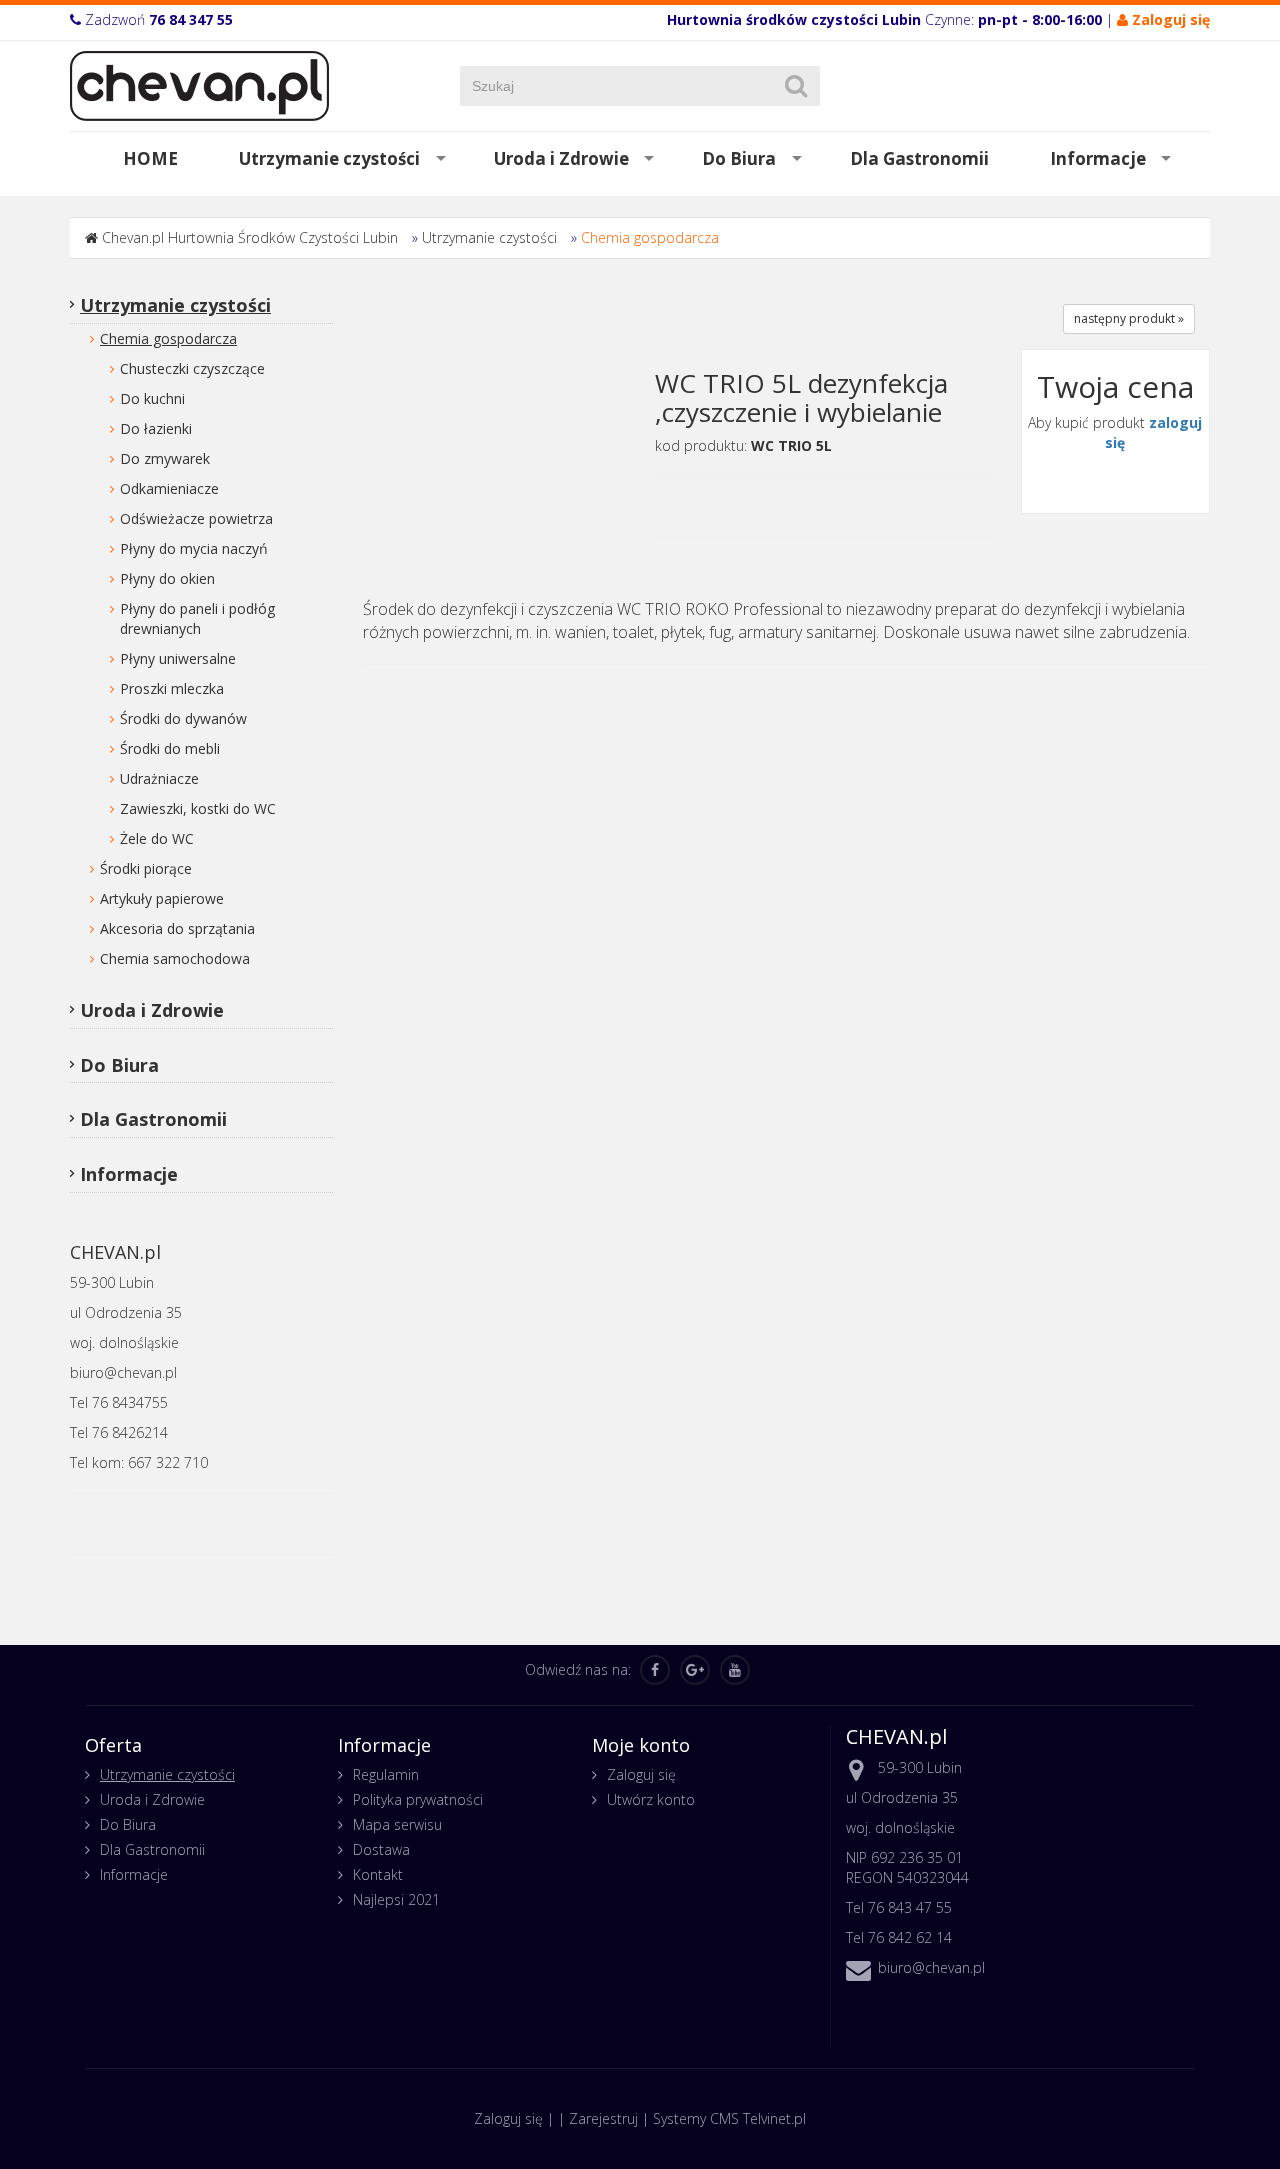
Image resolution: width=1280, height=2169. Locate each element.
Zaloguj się (641, 1774)
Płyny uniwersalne (178, 658)
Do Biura (739, 158)
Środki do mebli (170, 748)
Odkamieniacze (169, 488)
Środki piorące (146, 868)
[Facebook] (655, 1670)
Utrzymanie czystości (329, 158)
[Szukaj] (796, 86)
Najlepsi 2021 (396, 1899)
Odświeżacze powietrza (196, 518)
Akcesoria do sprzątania (177, 928)
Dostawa (381, 1849)
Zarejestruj (603, 2118)
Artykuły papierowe (162, 898)
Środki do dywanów (183, 718)
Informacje (1098, 158)
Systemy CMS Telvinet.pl (729, 2118)
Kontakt (378, 1874)
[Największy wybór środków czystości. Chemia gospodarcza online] (199, 84)
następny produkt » (1129, 318)
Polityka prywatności (418, 1799)
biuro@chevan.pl (931, 1967)
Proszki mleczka (172, 688)
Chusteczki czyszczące (192, 368)
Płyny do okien (167, 578)
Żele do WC (157, 838)
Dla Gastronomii (919, 158)
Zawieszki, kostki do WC (198, 808)
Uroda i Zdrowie (561, 158)
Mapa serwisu (397, 1824)
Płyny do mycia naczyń (194, 548)
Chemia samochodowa (175, 958)
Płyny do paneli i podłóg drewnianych (197, 618)
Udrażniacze (159, 778)
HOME (150, 158)
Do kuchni (152, 398)
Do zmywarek (165, 458)
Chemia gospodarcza (650, 237)
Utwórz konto (651, 1799)
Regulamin (386, 1774)
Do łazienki (156, 428)
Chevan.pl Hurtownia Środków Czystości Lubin (250, 237)
